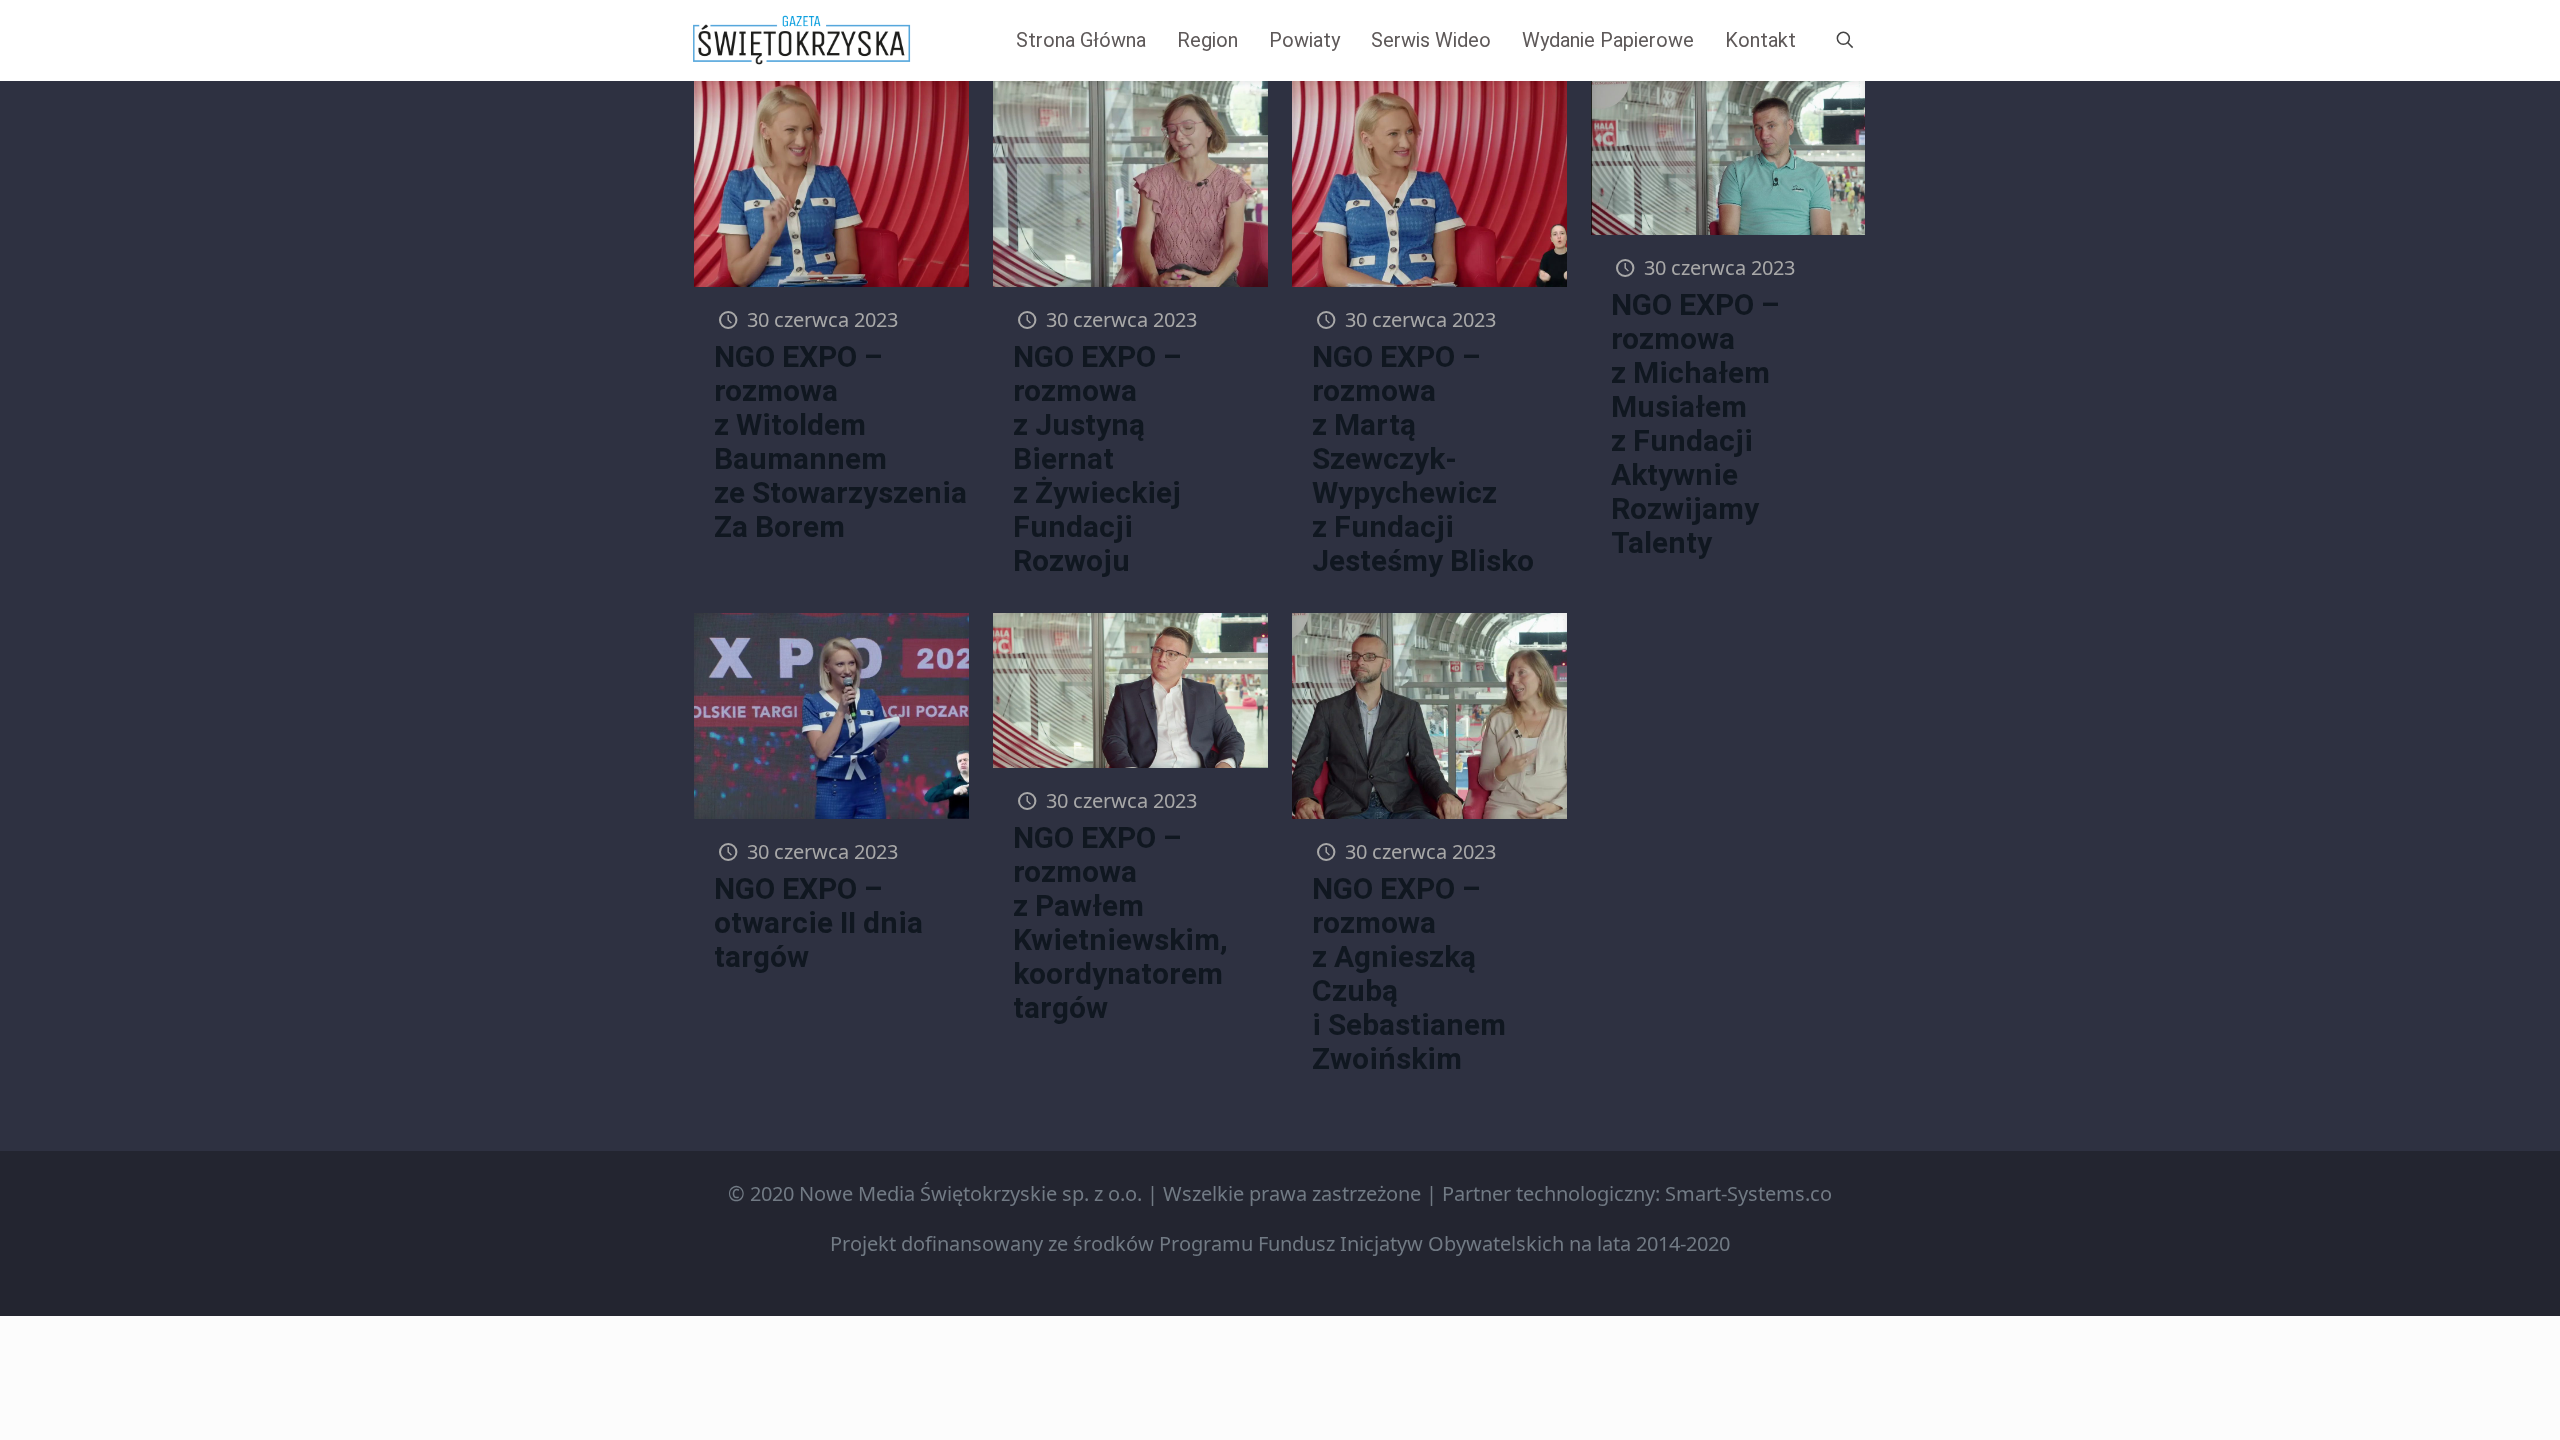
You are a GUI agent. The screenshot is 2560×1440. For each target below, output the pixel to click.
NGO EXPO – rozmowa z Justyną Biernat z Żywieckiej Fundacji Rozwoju (1097, 458)
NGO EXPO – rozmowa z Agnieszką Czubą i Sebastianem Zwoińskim (1409, 973)
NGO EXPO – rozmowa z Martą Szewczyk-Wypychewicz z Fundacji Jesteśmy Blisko (1423, 458)
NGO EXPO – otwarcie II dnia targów (818, 922)
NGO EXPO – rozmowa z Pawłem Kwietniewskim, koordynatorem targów (1120, 922)
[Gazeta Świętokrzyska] (801, 40)
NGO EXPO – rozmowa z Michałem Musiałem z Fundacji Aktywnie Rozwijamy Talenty (1695, 423)
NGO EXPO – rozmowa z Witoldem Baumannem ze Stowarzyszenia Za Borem (840, 441)
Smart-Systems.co (1748, 1193)
